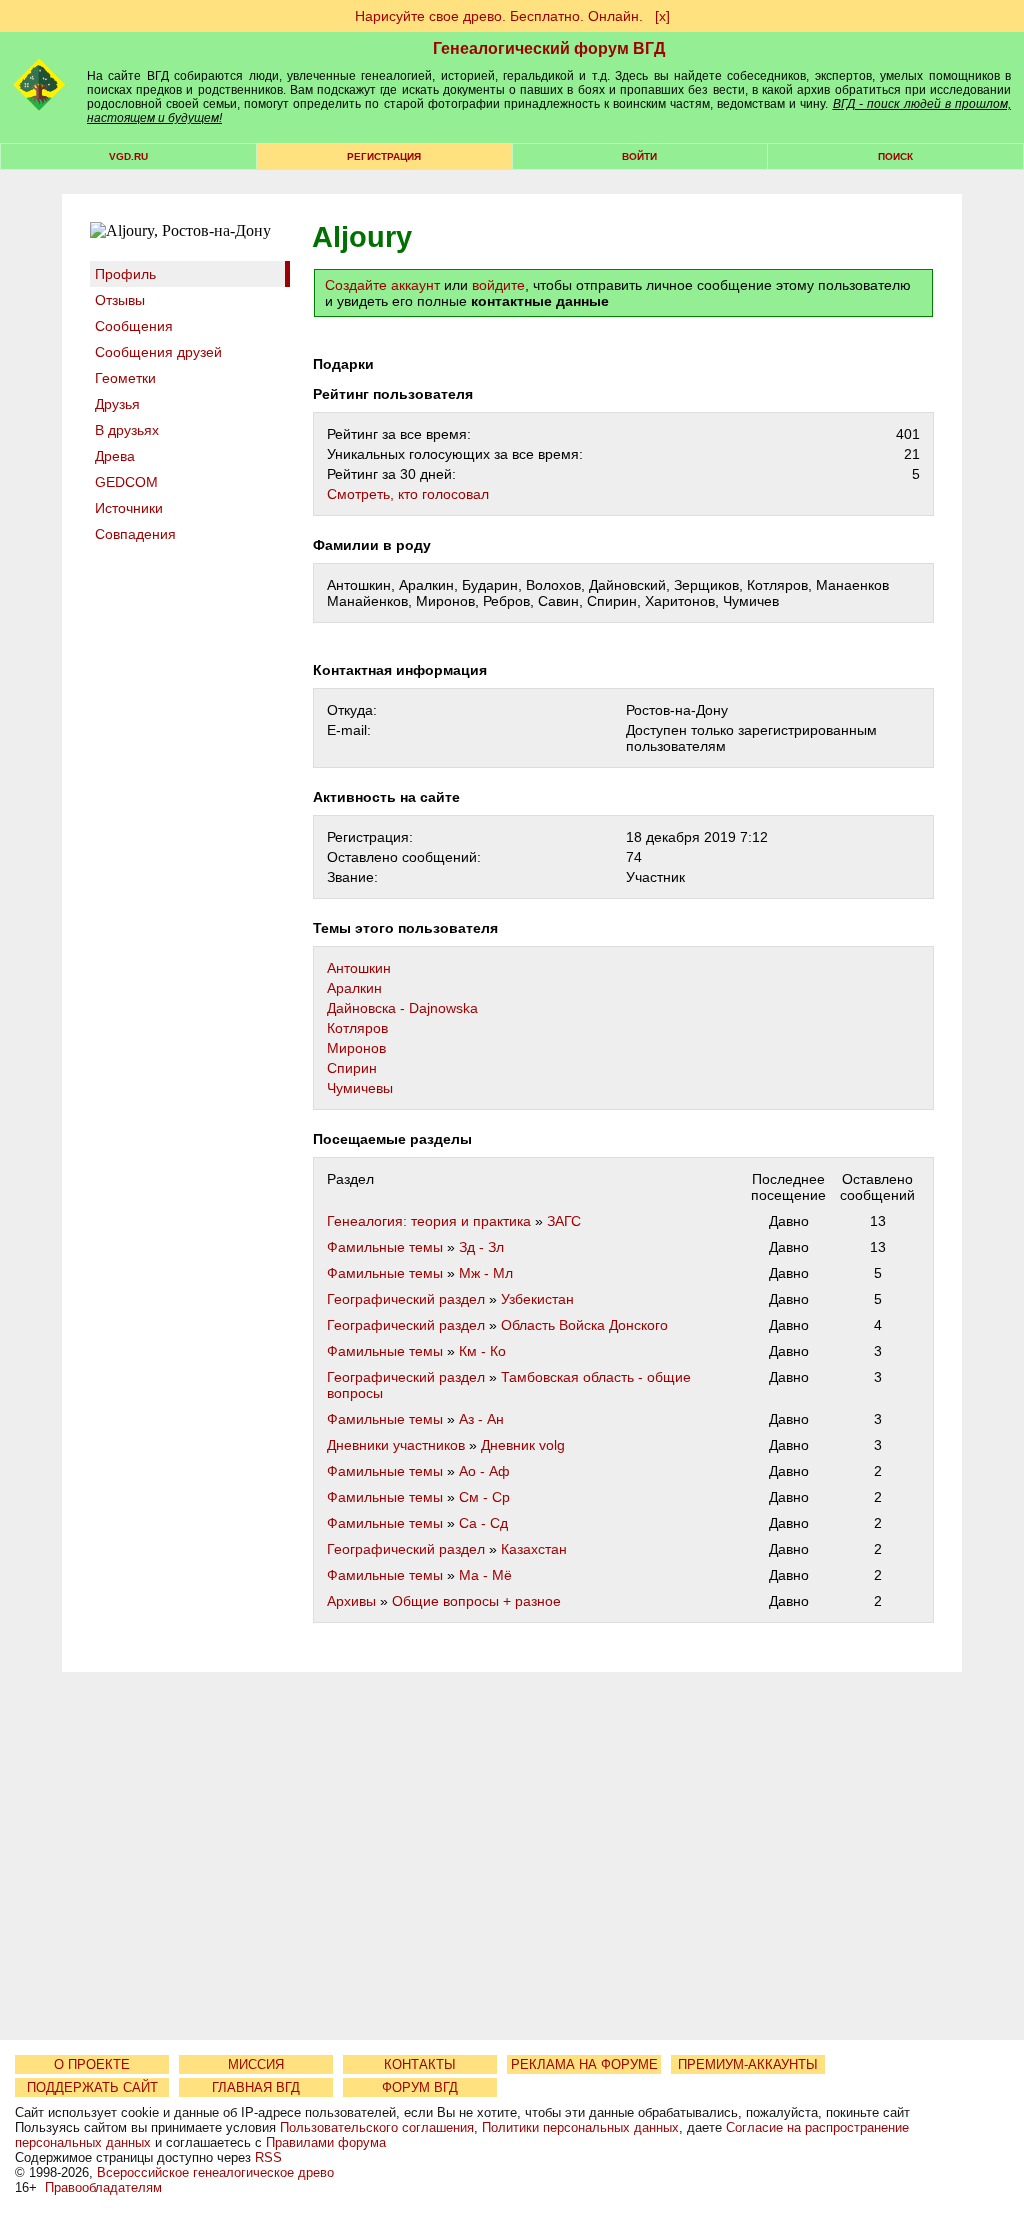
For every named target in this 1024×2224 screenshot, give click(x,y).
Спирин (352, 1068)
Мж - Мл (486, 1273)
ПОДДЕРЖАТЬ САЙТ (92, 2087)
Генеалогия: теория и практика (429, 1221)
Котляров (357, 1028)
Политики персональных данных (580, 2127)
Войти (639, 156)
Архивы (351, 1601)
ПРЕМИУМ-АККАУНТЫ (748, 2064)
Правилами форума (326, 2142)
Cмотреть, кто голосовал (408, 494)
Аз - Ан (481, 1419)
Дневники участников (396, 1445)
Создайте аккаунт (382, 285)
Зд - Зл (481, 1247)
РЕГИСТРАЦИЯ (384, 156)
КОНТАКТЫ (420, 2064)
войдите (498, 285)
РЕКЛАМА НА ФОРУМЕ (584, 2064)
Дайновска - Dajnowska (402, 1008)
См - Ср (484, 1497)
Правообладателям (103, 2187)
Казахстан (534, 1549)
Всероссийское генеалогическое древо (215, 2172)
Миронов (356, 1048)
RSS (268, 2157)
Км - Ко (482, 1351)
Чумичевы (360, 1088)
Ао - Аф (484, 1471)
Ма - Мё (485, 1575)
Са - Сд (483, 1523)
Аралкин (354, 988)
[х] (662, 16)
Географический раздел (406, 1299)
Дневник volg (523, 1445)
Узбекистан (537, 1299)
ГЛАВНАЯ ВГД (256, 2087)
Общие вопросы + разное (476, 1601)
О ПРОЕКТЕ (92, 2064)
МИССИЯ (256, 2064)
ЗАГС (564, 1221)
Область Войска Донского (584, 1325)
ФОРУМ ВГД (420, 2087)
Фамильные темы (385, 1247)
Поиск (895, 156)
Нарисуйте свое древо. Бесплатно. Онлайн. (499, 16)
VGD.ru (128, 156)
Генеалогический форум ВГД (549, 48)
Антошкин (359, 968)
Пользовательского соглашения (377, 2127)
